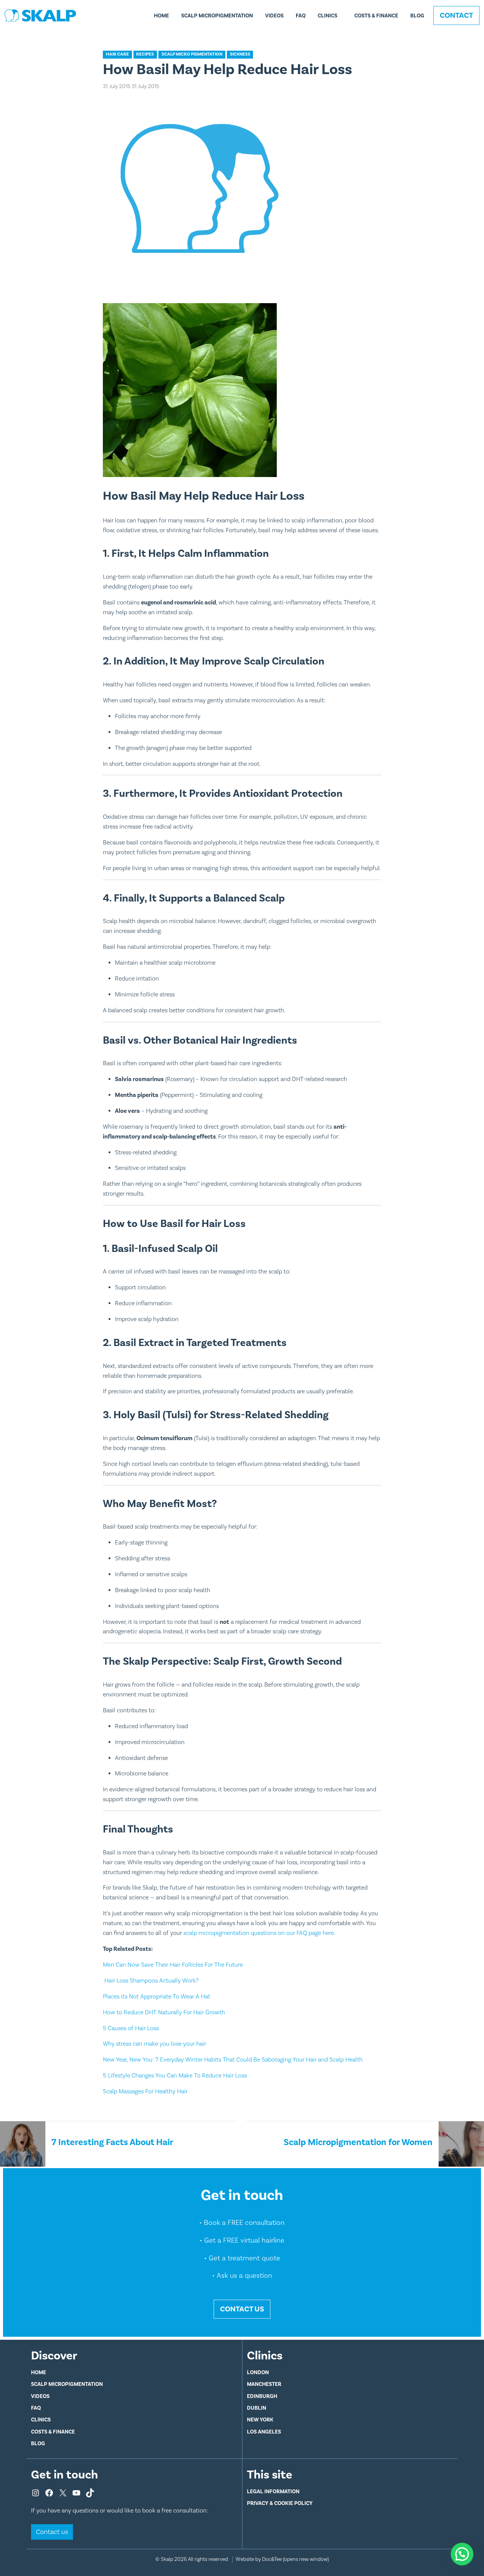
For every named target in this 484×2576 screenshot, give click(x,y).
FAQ (301, 16)
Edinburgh (262, 2396)
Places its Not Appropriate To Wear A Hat (157, 1997)
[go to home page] (40, 15)
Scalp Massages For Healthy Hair (145, 2091)
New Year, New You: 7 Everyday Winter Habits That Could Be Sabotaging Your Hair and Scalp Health (233, 2060)
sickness (240, 54)
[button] (462, 2554)
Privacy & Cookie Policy (280, 2503)
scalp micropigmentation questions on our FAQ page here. (259, 1933)
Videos (274, 16)
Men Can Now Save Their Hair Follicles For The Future (173, 1965)
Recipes (145, 54)
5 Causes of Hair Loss (131, 2028)
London (258, 2372)
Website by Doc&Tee (282, 2559)
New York (260, 2420)
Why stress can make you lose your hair (154, 2044)
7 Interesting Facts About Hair (112, 2142)
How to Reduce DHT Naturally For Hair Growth (164, 2012)
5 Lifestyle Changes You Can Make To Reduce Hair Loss (175, 2076)
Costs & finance (376, 16)
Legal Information (273, 2492)
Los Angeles (264, 2432)
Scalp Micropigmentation (217, 16)
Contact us (52, 2532)
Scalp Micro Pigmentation (192, 54)
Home (161, 16)
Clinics (327, 16)
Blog (417, 16)
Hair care (117, 54)
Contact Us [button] (242, 2309)
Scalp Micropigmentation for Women (358, 2142)
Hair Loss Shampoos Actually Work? (151, 1981)
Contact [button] (456, 15)
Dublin (257, 2408)
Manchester (264, 2384)
